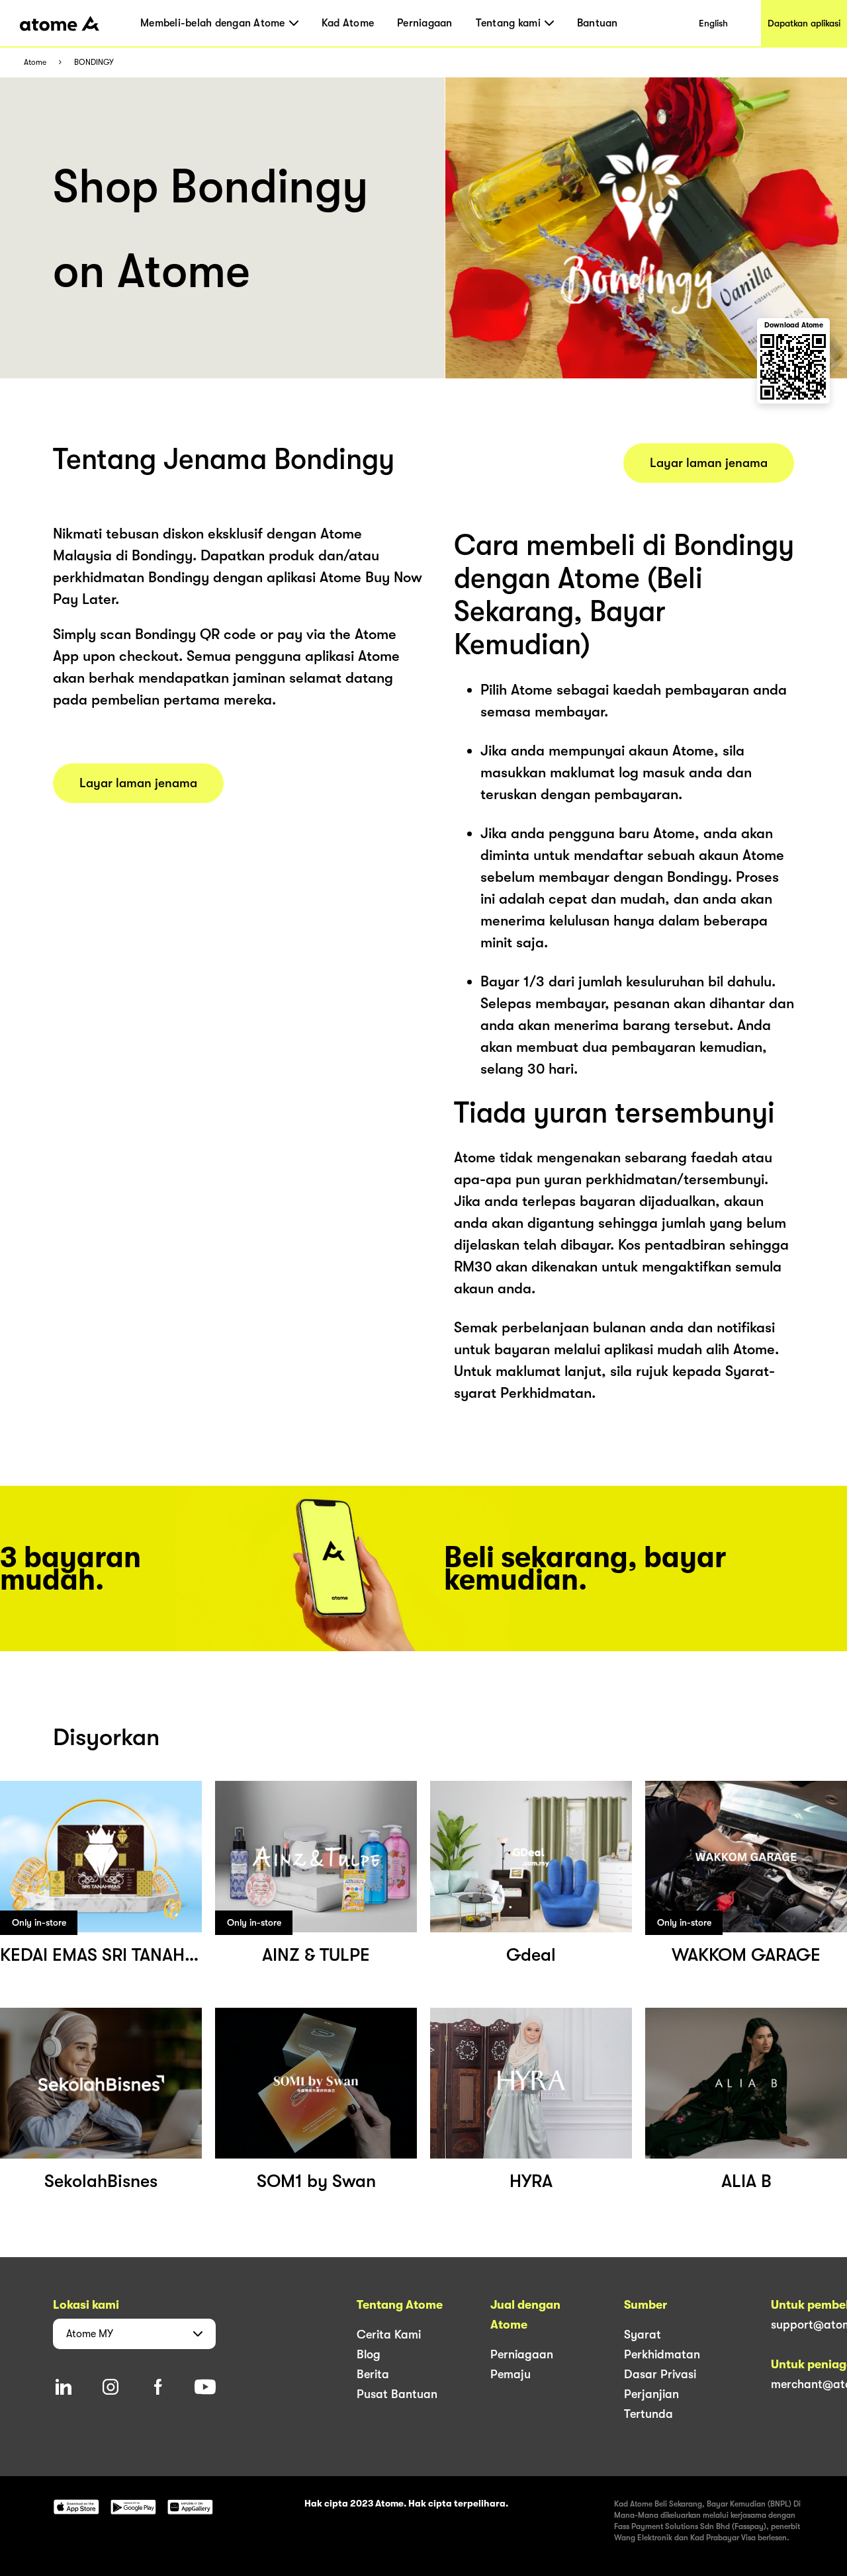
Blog (369, 2354)
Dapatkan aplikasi (804, 23)
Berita (373, 2374)
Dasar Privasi (660, 2374)
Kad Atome (348, 23)
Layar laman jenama (138, 783)
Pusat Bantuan (397, 2394)
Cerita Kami (389, 2335)
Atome (35, 63)
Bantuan (598, 23)
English (713, 23)
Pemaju (511, 2374)
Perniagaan (425, 23)
